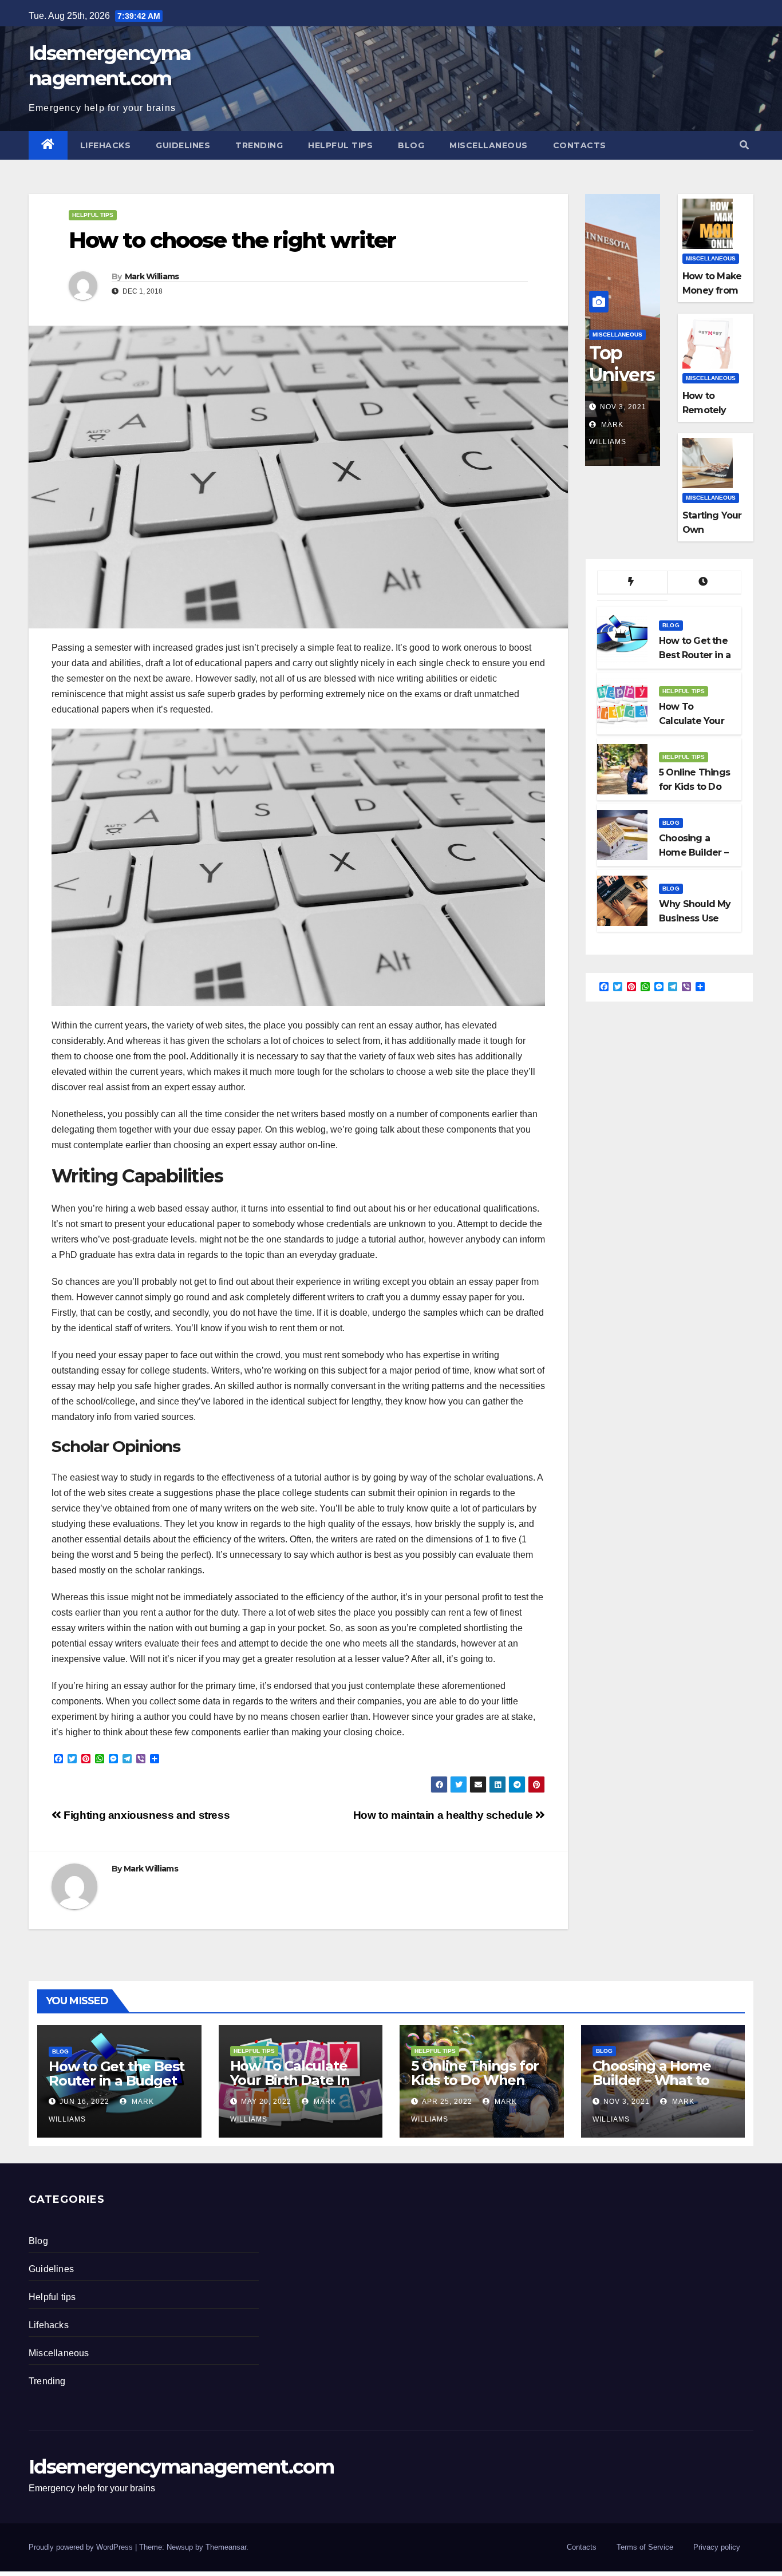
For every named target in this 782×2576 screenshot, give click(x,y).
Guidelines (183, 145)
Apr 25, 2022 (447, 2102)
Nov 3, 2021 (623, 407)
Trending (259, 145)
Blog (411, 145)
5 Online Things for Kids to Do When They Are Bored (475, 2080)
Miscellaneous (489, 145)
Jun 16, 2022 (84, 2102)
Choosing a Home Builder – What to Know (652, 2080)
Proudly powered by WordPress (82, 2547)
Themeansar (226, 2547)
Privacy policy (717, 2547)
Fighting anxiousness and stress (145, 1815)
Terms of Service (645, 2547)
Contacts (580, 145)
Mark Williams (152, 276)
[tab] (632, 583)
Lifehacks (106, 145)
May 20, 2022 (266, 2102)
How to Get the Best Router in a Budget (116, 2074)
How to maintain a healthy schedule (445, 1815)
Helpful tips (340, 145)
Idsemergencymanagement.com (181, 2467)
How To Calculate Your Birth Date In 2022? (290, 2080)
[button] (744, 145)
